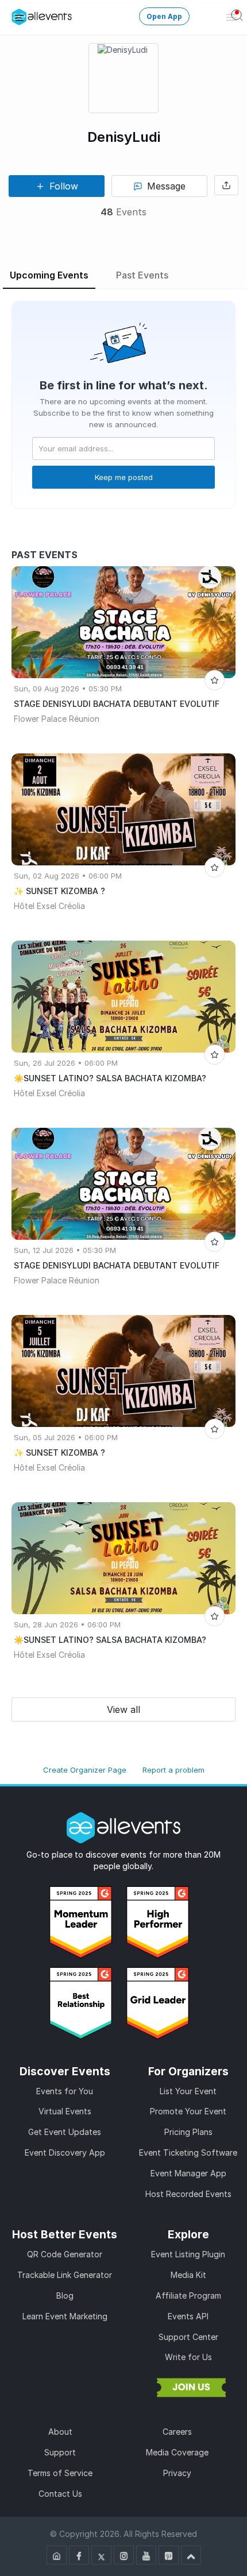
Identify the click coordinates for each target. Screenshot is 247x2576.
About (60, 2432)
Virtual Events (65, 2111)
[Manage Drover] (20, 17)
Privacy (177, 2473)
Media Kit (188, 2275)
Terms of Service (60, 2473)
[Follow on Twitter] (101, 2555)
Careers (177, 2432)
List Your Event (188, 2091)
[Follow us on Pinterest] (169, 2555)
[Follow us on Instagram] (124, 2555)
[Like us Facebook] (79, 2555)
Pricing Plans (188, 2132)
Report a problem (173, 1770)
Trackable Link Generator (65, 2275)
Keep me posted (124, 477)
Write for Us (188, 2357)
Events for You (65, 2091)
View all (123, 1709)
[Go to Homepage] (57, 2555)
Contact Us (60, 2494)
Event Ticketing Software (188, 2153)
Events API (188, 2316)
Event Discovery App (65, 2153)
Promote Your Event (188, 2111)
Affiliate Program (188, 2295)
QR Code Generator (65, 2254)
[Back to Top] (191, 2555)
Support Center (188, 2337)
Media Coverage (177, 2452)
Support (60, 2452)
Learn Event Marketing (65, 2316)
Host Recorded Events (188, 2194)
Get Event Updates (65, 2132)
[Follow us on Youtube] (146, 2555)
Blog (65, 2295)
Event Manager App (188, 2173)
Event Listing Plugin (188, 2254)
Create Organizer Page (85, 1770)
